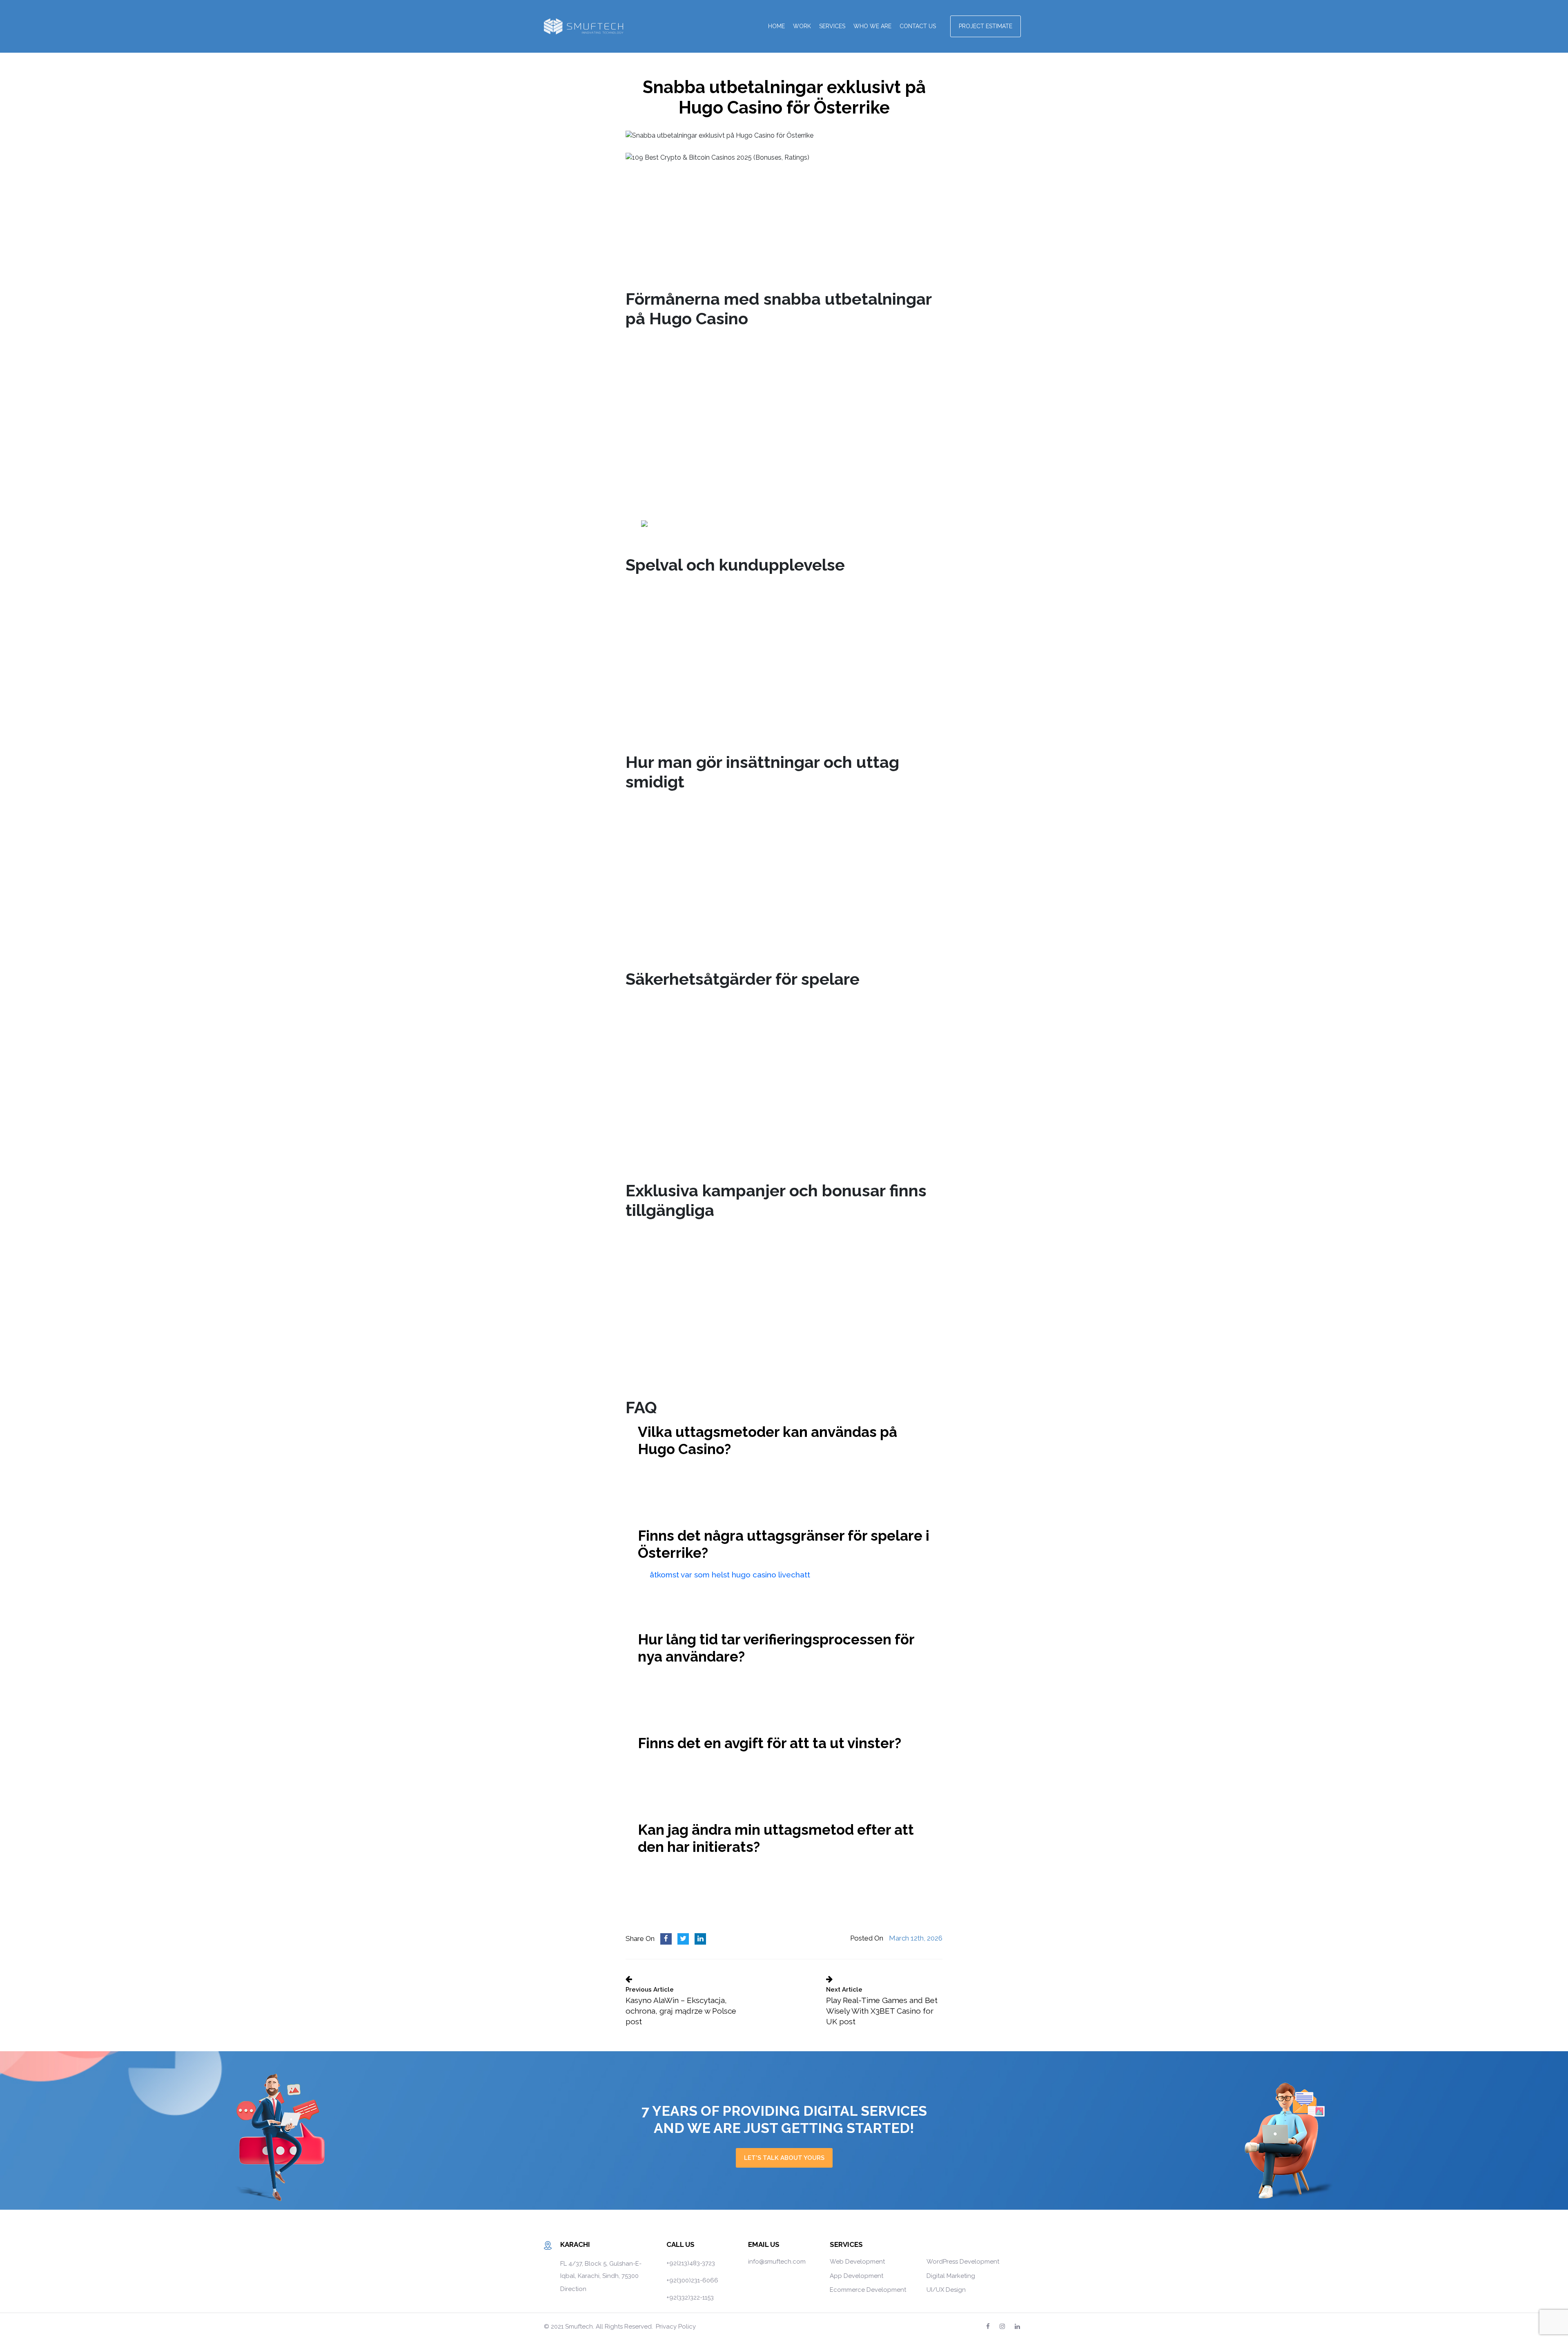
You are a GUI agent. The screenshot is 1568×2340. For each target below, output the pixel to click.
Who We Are (872, 26)
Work (802, 26)
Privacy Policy (676, 2327)
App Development (856, 2276)
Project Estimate (986, 26)
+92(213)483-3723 (691, 2263)
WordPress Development (963, 2262)
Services (832, 26)
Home (776, 26)
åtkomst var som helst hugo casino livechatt (730, 1575)
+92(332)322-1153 (690, 2298)
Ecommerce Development (868, 2290)
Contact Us (918, 26)
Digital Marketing (951, 2276)
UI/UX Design (946, 2290)
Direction (573, 2289)
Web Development (857, 2262)
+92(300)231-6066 (692, 2280)
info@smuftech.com (777, 2262)
